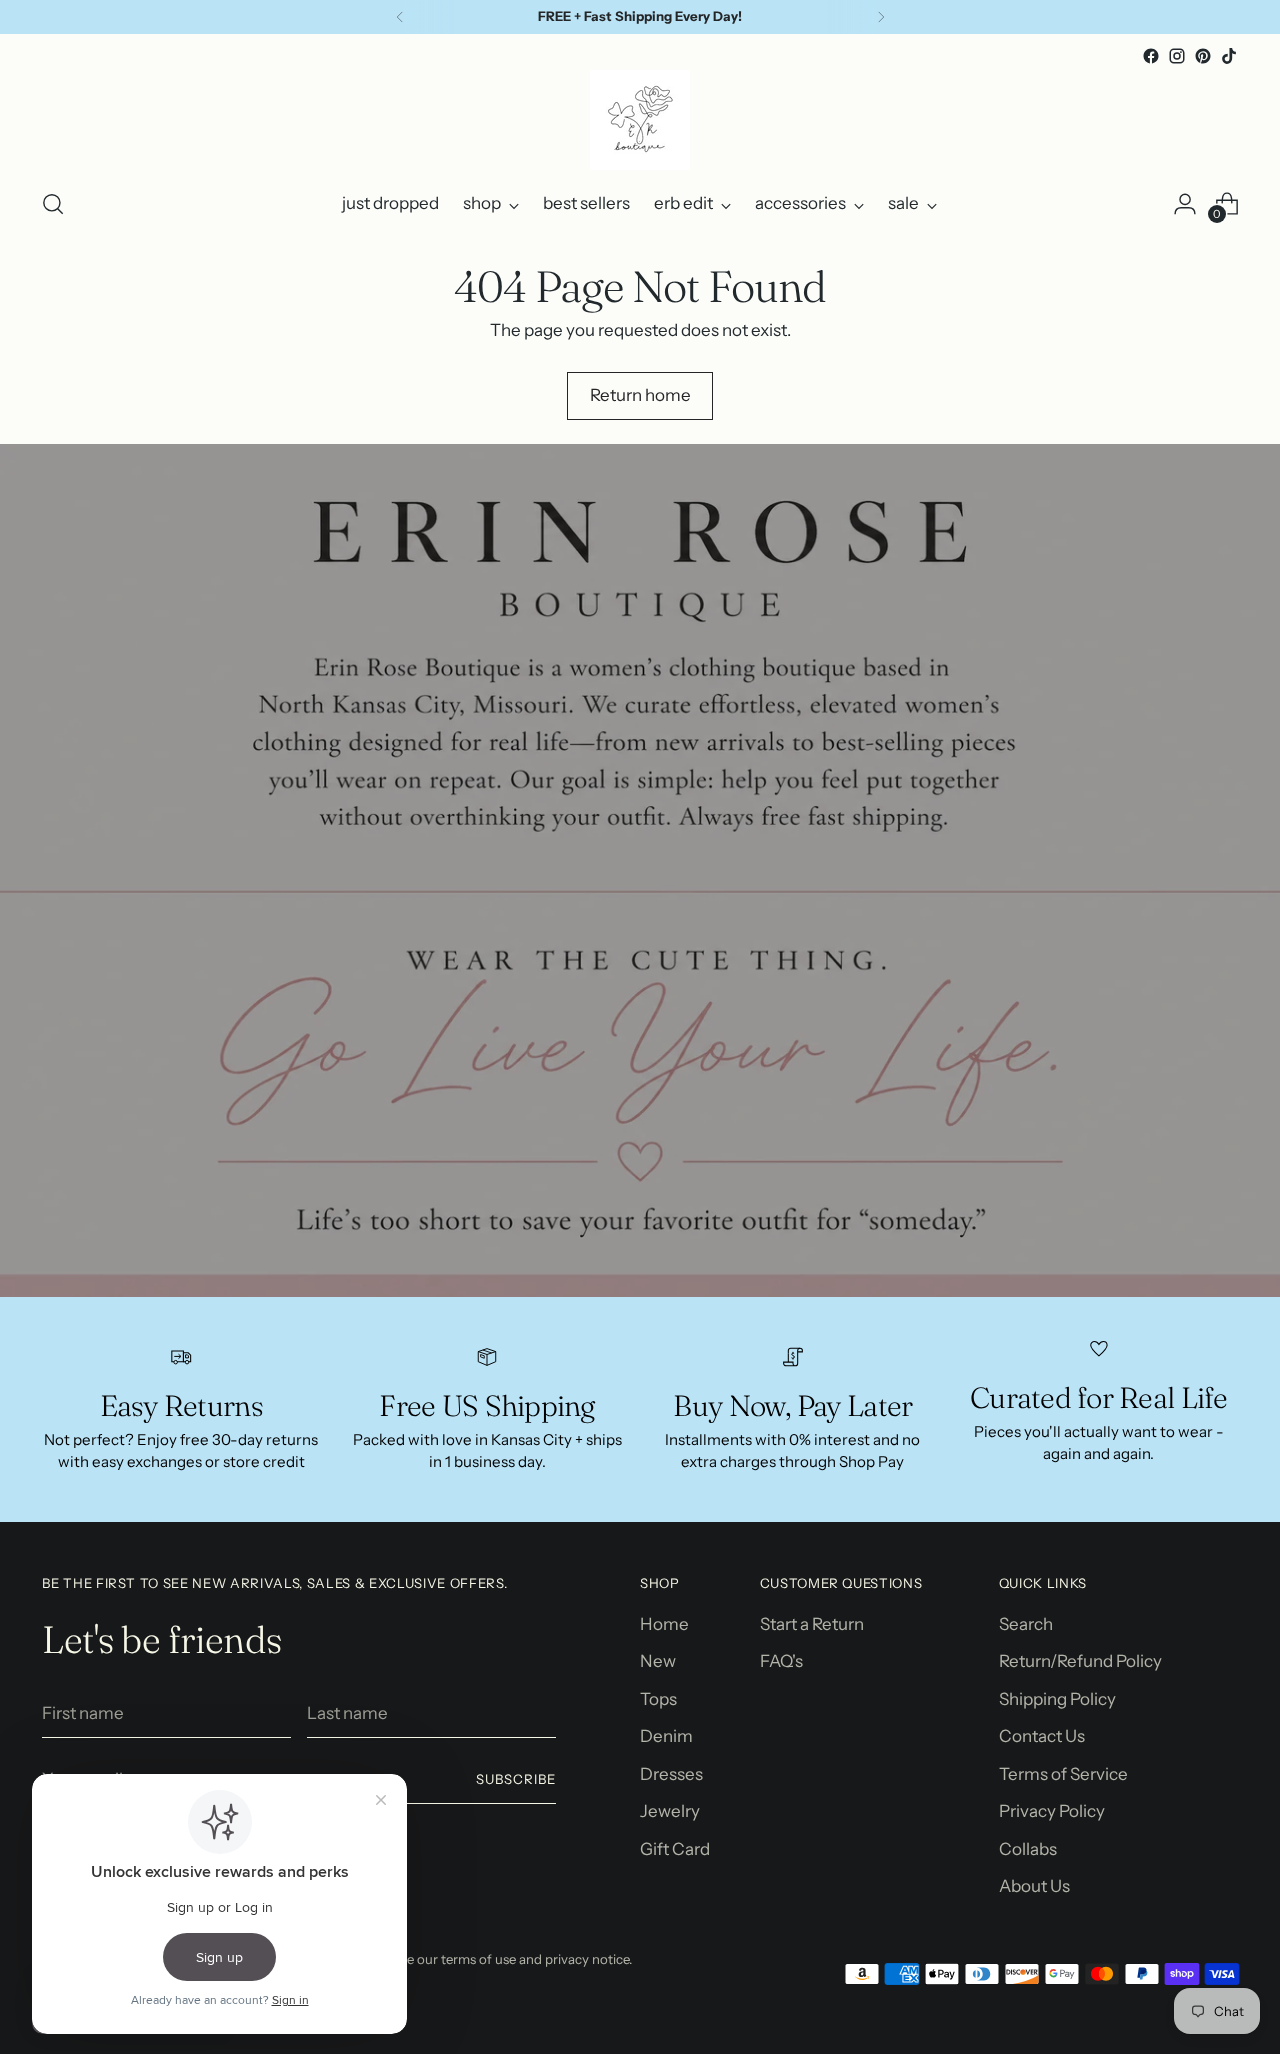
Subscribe (516, 1779)
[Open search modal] (53, 204)
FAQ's (781, 1661)
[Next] (881, 17)
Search (1026, 1624)
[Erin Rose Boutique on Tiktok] (1229, 56)
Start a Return (812, 1624)
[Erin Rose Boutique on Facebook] (1151, 56)
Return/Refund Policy (1080, 1661)
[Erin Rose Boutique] (640, 120)
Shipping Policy (1057, 1699)
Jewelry (670, 1811)
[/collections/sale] (640, 871)
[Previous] (400, 17)
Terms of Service (1063, 1774)
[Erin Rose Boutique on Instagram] (1177, 56)
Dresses (671, 1774)
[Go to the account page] (1185, 204)
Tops (658, 1699)
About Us (1034, 1886)
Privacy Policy (1052, 1811)
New (658, 1661)
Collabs (1028, 1849)
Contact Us (1042, 1736)
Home (664, 1624)
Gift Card (675, 1849)
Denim (666, 1736)
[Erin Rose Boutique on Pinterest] (1203, 56)
